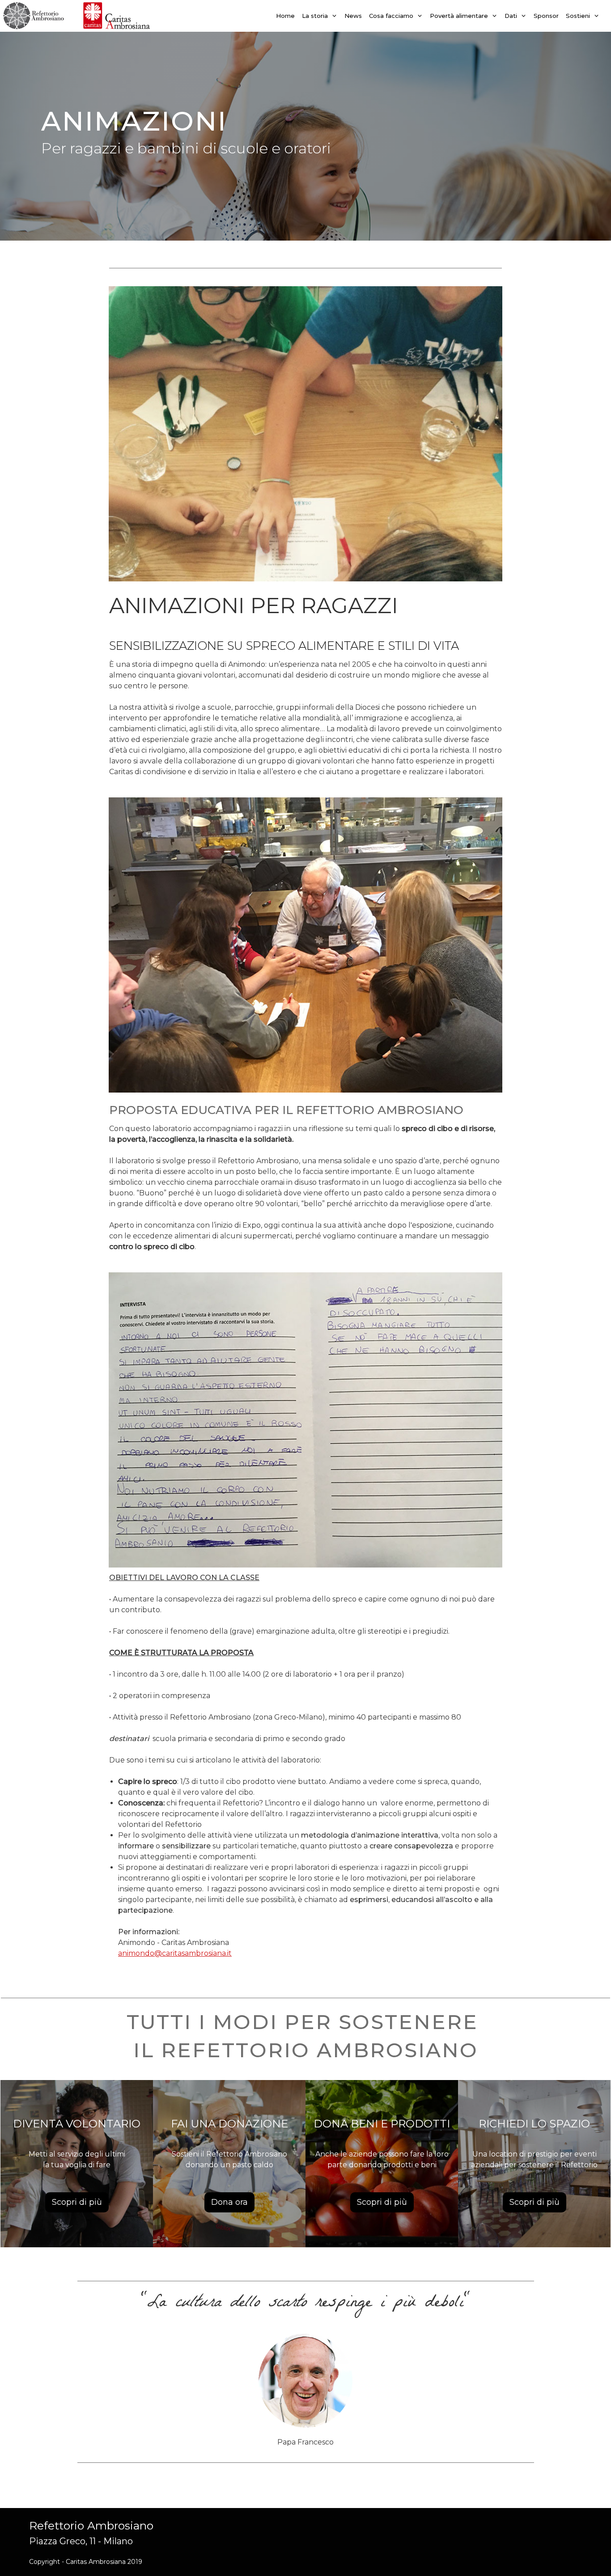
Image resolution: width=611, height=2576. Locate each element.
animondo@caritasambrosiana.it (175, 1953)
